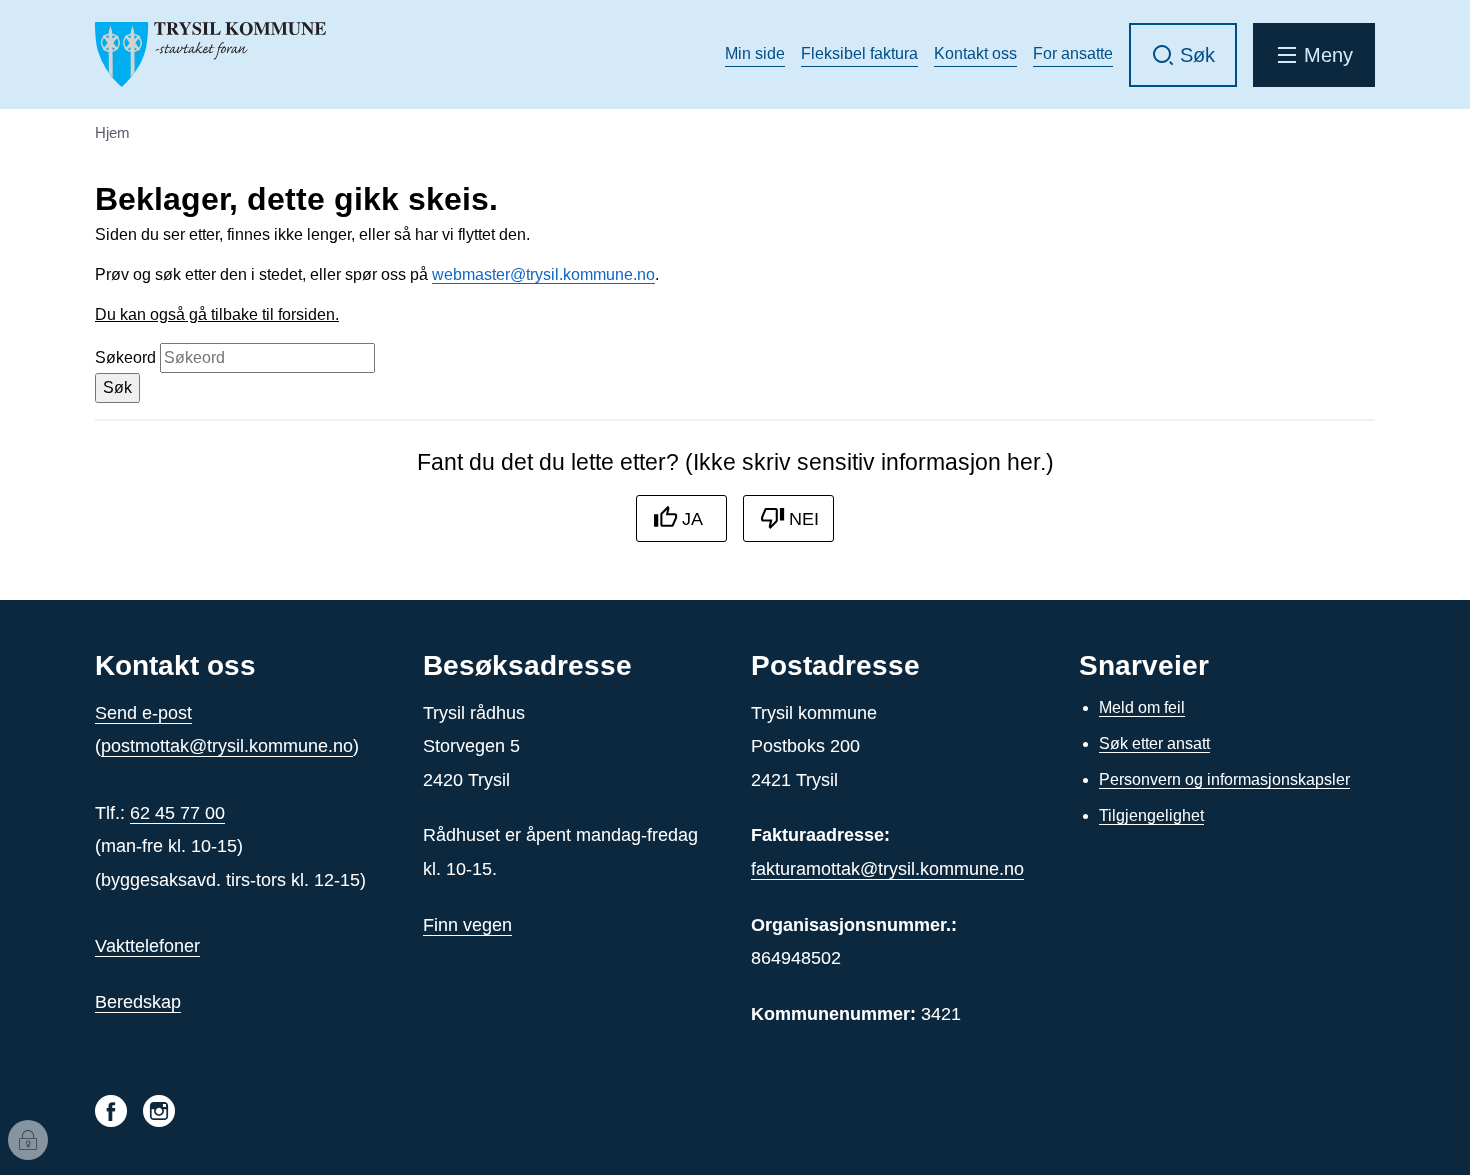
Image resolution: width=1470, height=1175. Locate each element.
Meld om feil (1142, 707)
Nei (804, 519)
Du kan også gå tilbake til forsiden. (217, 314)
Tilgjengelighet (1151, 815)
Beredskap (138, 1002)
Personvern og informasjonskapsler (1224, 779)
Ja (692, 519)
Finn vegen (467, 925)
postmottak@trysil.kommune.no (227, 746)
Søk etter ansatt (1154, 743)
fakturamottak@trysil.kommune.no (887, 869)
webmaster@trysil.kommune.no (543, 274)
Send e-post (143, 713)
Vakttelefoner (147, 946)
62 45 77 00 (177, 813)
